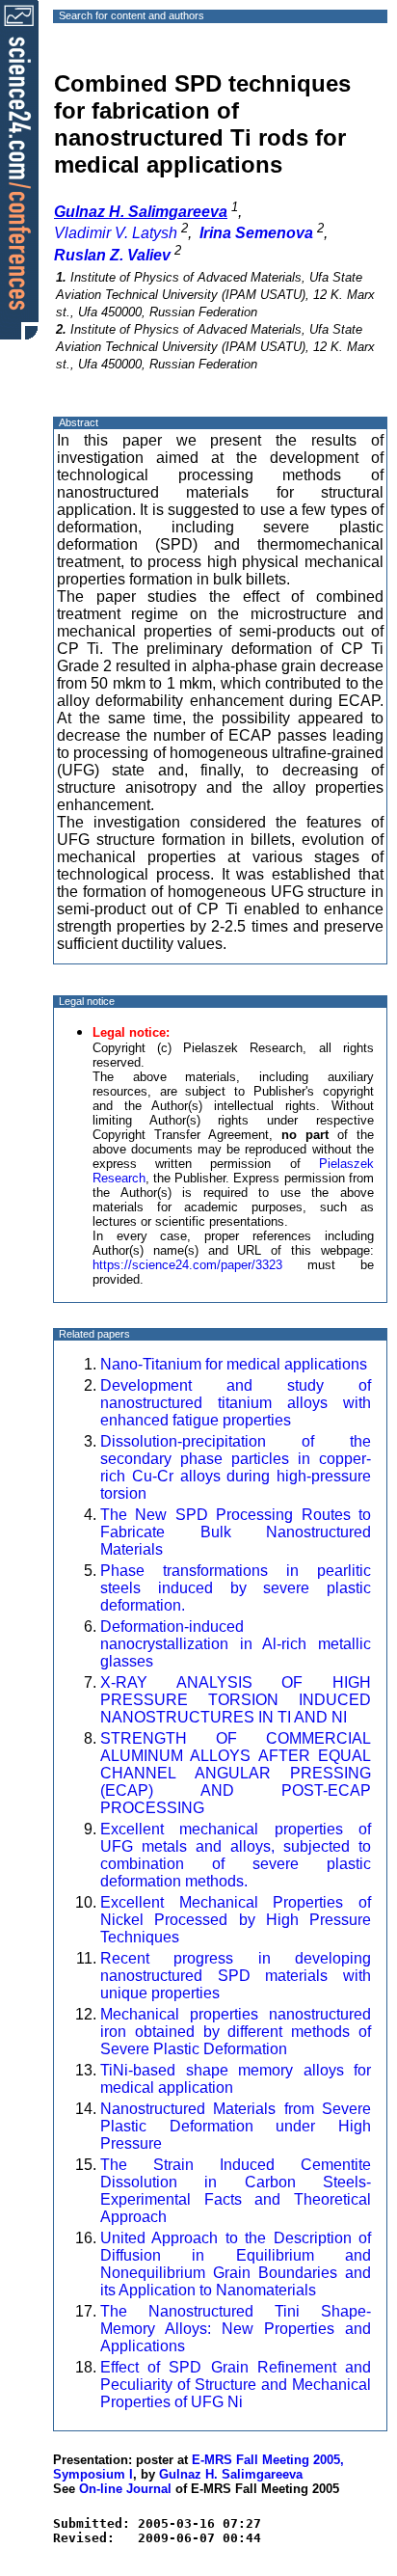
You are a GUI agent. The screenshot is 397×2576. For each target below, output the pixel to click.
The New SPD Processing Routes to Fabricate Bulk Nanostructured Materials (236, 1532)
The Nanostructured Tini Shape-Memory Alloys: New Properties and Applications (236, 2329)
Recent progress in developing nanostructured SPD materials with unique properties (236, 1976)
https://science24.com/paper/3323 (187, 1265)
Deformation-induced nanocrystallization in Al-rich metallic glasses (236, 1644)
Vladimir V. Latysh (116, 233)
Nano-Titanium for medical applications (234, 1364)
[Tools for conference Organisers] (19, 169)
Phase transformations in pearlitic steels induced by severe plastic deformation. (236, 1588)
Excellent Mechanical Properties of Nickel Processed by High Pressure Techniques (236, 1920)
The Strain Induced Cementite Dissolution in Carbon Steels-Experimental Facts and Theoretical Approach (236, 2191)
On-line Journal (125, 2489)
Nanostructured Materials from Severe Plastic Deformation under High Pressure (236, 2126)
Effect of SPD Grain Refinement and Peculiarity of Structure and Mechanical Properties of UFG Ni (236, 2385)
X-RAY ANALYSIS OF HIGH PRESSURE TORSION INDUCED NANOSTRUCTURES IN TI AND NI (236, 1700)
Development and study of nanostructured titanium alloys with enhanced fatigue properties (236, 1403)
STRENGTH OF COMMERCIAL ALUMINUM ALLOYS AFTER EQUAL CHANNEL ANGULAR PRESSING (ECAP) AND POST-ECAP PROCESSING (236, 1773)
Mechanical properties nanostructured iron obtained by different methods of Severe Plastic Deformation (236, 2032)
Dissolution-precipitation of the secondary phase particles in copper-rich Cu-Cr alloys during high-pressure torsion (236, 1467)
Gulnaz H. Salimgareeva (231, 2474)
